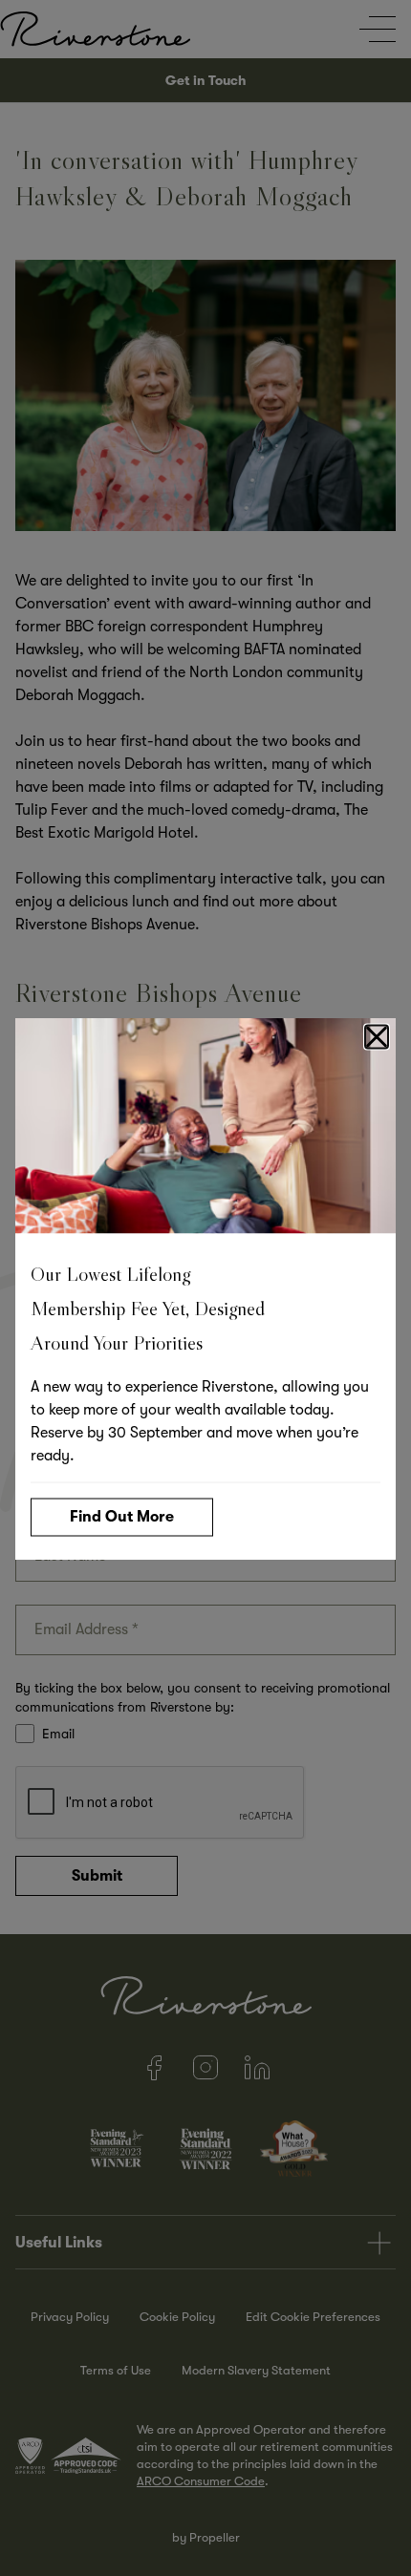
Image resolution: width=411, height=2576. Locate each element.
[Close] (377, 1036)
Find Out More (122, 1516)
